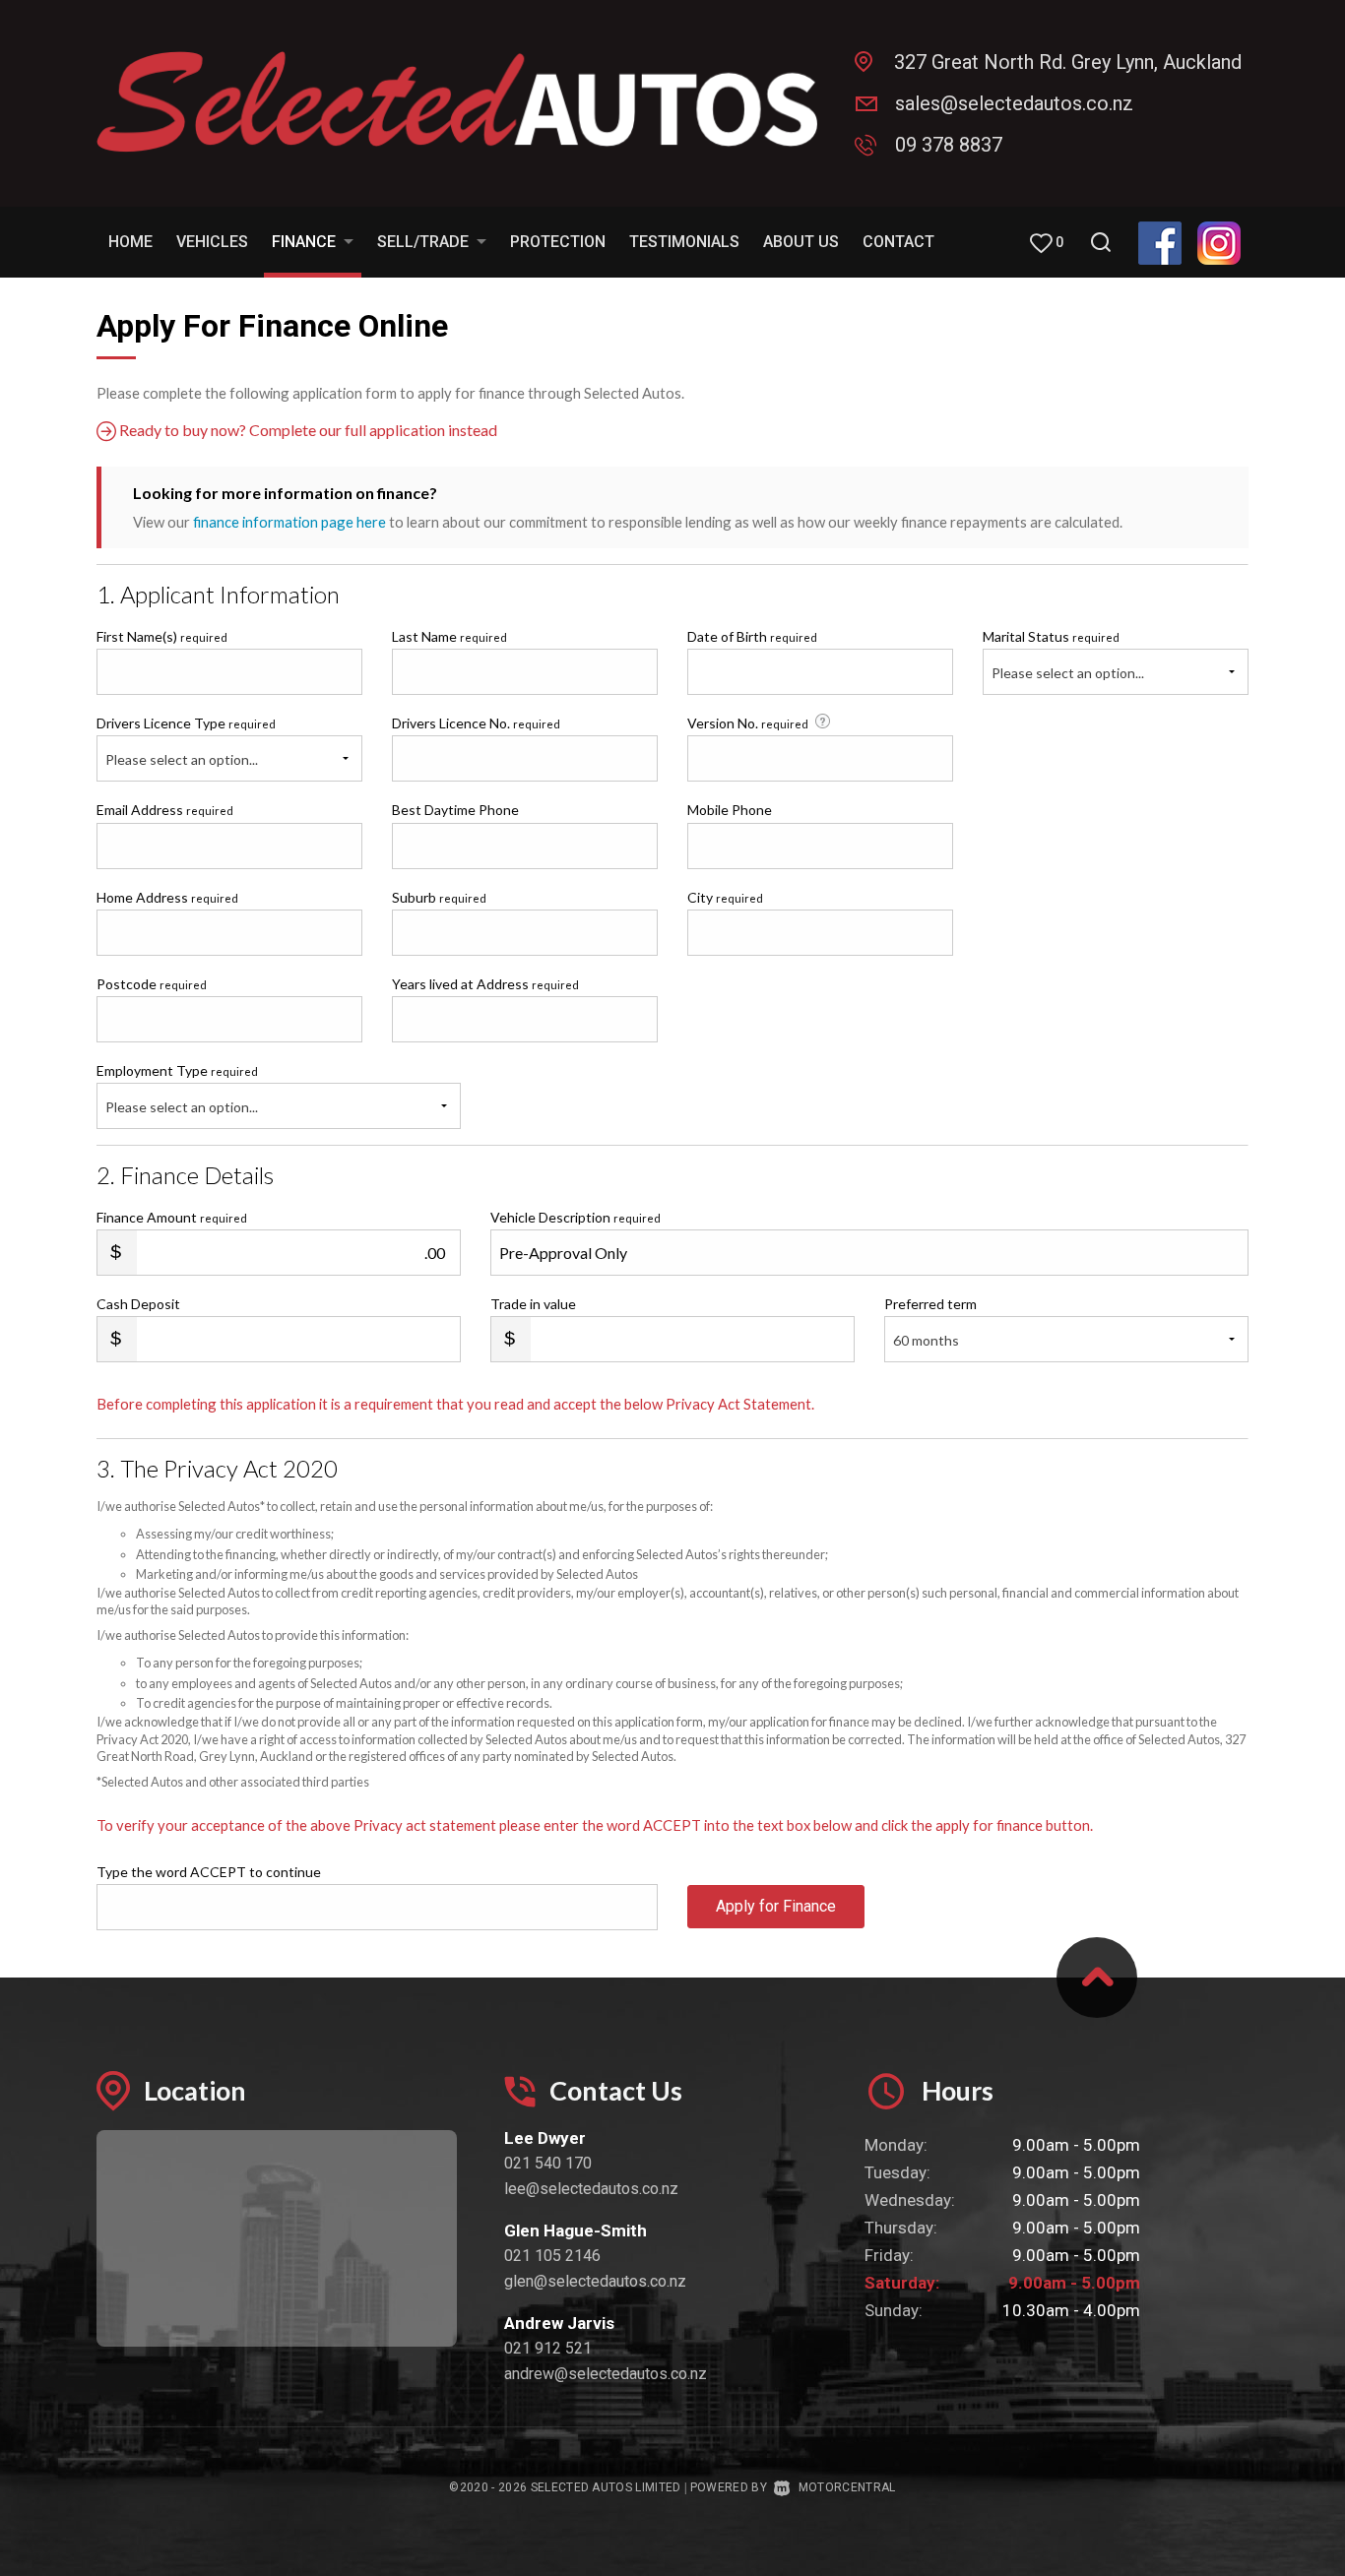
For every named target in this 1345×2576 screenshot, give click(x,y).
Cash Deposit (138, 1304)
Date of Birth (752, 636)
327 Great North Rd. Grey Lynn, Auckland (1068, 62)
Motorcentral (847, 2487)
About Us (801, 242)
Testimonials (684, 242)
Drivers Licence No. (476, 723)
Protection (558, 242)
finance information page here (289, 522)
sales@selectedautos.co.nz (1014, 103)
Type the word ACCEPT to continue (209, 1872)
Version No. (748, 723)
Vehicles (212, 242)
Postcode (152, 984)
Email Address (165, 810)
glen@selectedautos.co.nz (595, 2281)
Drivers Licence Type (186, 723)
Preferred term (930, 1304)
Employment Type (177, 1089)
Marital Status (1051, 636)
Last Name (449, 636)
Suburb (439, 897)
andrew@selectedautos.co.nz (606, 2374)
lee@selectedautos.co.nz (591, 2189)
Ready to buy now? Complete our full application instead (307, 430)
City (725, 897)
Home (130, 242)
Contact (898, 242)
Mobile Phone (730, 810)
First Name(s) (162, 636)
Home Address (167, 897)
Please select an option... (1068, 673)
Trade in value (533, 1304)
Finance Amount (172, 1217)
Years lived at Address (485, 984)
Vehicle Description (576, 1217)
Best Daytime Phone (455, 810)
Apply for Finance (776, 1906)
